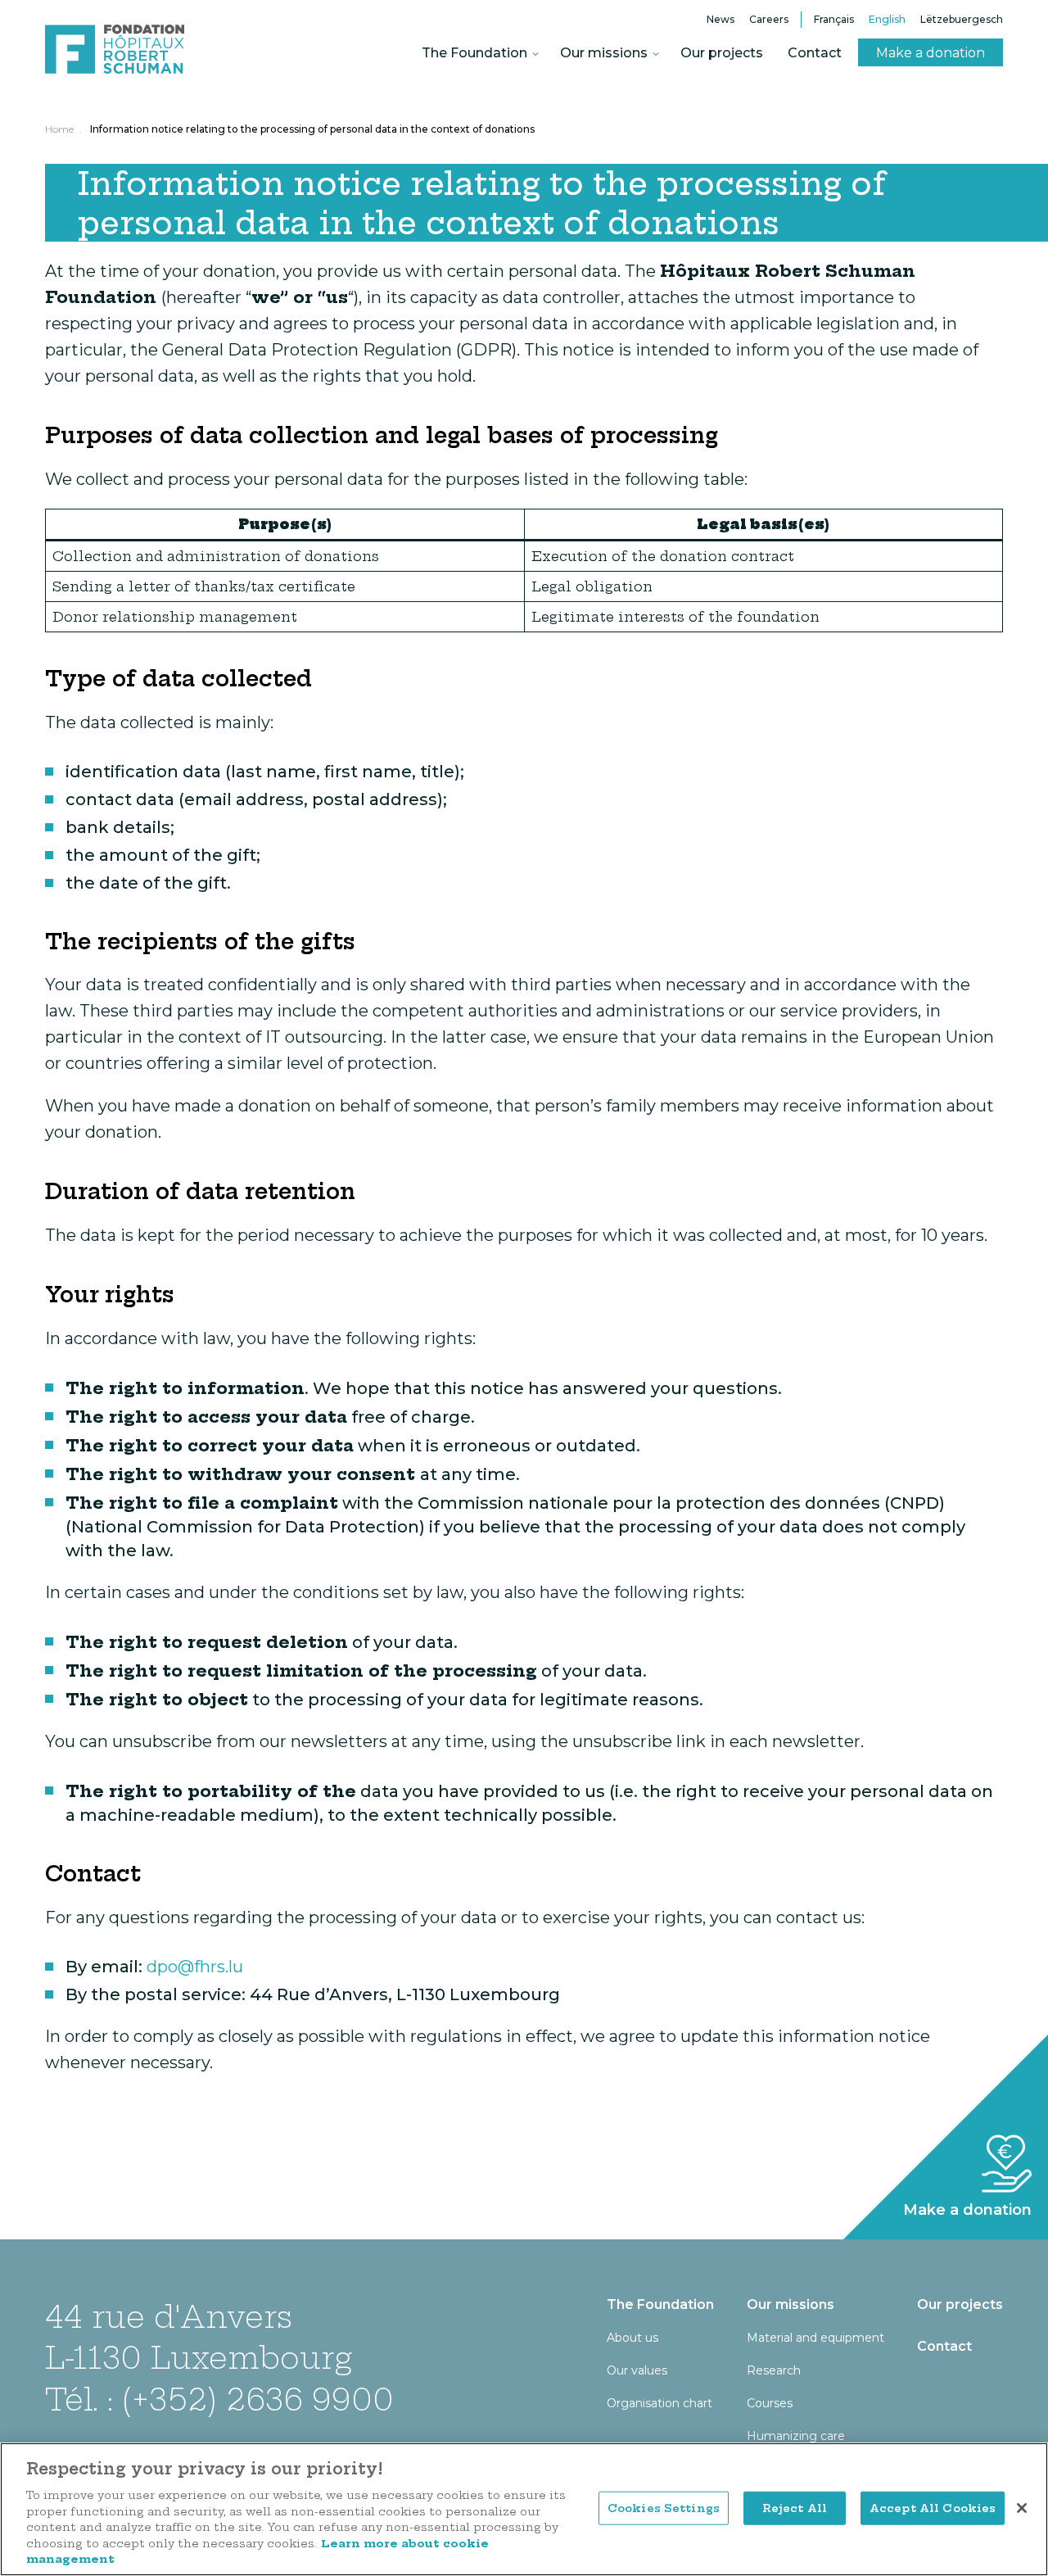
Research (774, 2370)
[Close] (1022, 2508)
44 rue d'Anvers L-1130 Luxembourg (199, 2337)
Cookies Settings (664, 2507)
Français (834, 19)
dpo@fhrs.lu (195, 1967)
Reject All (795, 2507)
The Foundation (474, 53)
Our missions (604, 53)
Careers (769, 19)
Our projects (722, 53)
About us (632, 2338)
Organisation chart (660, 2403)
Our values (637, 2370)
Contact (815, 53)
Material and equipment (815, 2338)
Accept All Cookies (933, 2507)
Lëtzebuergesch (962, 19)
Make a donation (931, 53)
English (887, 19)
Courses (770, 2403)
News (720, 19)
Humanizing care (796, 2436)
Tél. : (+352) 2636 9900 (219, 2399)
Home (59, 129)
